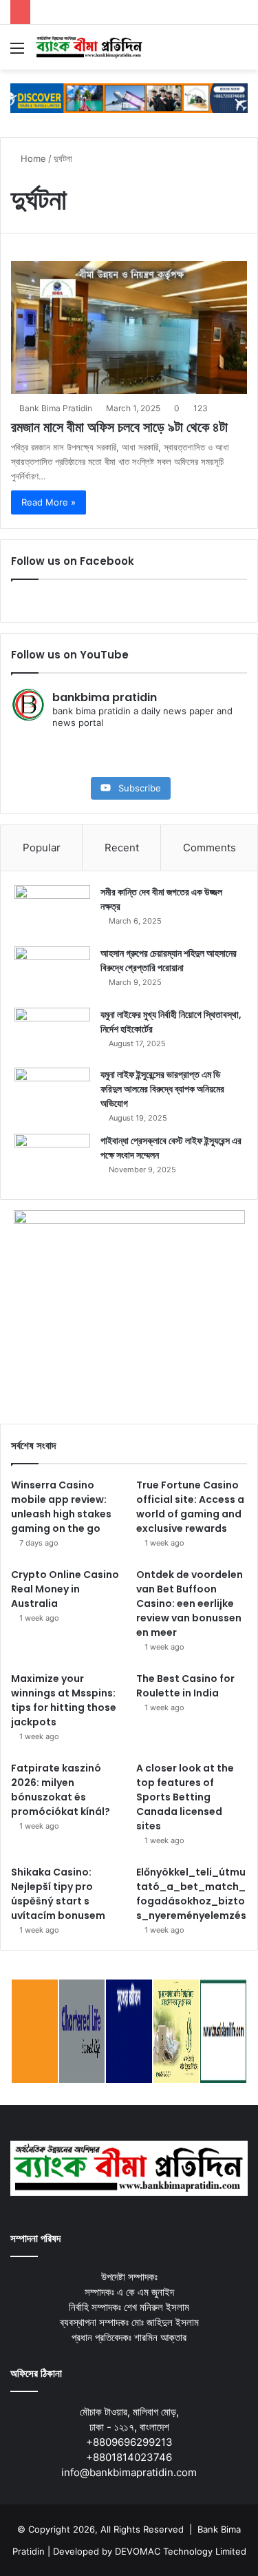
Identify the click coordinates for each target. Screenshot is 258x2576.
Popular (42, 848)
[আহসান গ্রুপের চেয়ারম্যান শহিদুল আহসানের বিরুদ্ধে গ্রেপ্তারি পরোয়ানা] (52, 972)
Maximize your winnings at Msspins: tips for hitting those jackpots (64, 1700)
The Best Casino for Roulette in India (185, 1686)
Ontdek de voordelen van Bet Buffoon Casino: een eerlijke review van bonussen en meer (190, 1603)
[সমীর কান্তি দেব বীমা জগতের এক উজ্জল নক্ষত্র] (52, 911)
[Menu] (17, 53)
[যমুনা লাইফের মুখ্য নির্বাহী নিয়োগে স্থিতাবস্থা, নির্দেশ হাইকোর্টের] (52, 1033)
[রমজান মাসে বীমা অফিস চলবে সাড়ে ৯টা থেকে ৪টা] (129, 328)
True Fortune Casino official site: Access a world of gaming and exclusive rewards (190, 1507)
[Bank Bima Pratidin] (89, 47)
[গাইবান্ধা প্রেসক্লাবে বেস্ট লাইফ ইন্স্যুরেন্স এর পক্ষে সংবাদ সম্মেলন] (52, 1160)
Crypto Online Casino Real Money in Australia (65, 1589)
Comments (209, 848)
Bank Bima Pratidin (56, 408)
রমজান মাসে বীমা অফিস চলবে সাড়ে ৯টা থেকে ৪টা (119, 427)
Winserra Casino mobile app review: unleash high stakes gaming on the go (61, 1507)
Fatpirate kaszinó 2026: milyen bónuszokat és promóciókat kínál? (61, 1790)
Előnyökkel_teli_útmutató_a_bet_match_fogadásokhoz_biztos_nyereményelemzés (191, 1894)
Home (32, 158)
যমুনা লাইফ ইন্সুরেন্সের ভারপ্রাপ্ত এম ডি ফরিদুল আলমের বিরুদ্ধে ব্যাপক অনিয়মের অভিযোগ (162, 1089)
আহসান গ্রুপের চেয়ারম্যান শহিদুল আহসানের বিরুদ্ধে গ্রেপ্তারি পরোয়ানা (169, 960)
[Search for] (241, 53)
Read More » (49, 502)
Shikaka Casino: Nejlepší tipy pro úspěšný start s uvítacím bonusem (58, 1894)
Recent (122, 848)
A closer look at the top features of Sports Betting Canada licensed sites (185, 1797)
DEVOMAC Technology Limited (181, 2551)
